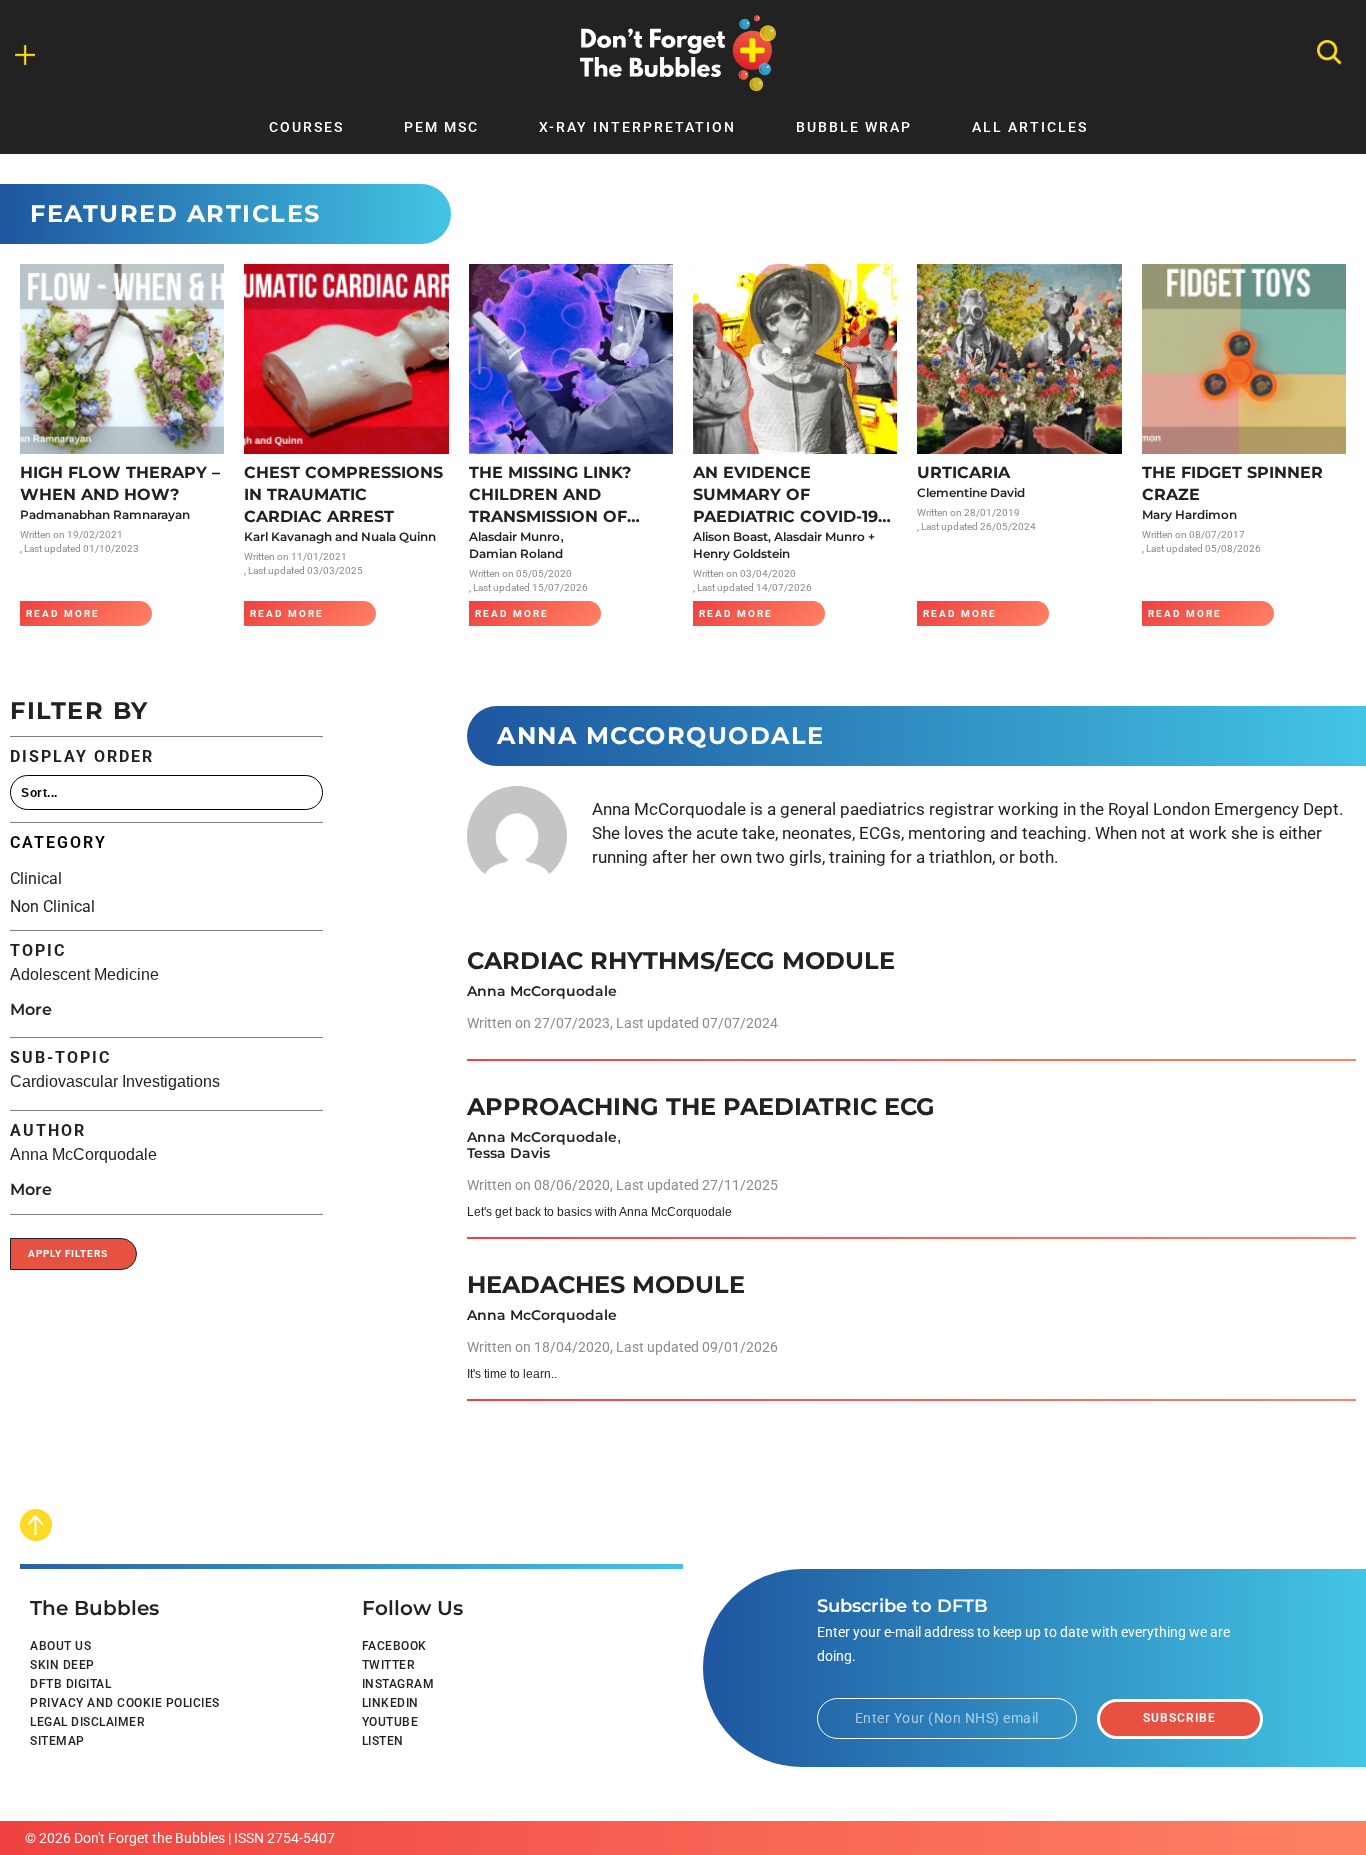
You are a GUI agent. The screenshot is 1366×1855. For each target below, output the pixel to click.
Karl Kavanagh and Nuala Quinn (340, 536)
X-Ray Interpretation (637, 127)
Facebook (394, 1646)
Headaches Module (606, 1284)
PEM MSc (441, 127)
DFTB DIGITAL (70, 1684)
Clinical (36, 878)
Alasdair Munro (514, 536)
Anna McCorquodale (542, 991)
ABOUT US (60, 1646)
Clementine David (971, 492)
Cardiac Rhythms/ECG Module (681, 960)
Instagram (398, 1684)
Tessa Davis (508, 1153)
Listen (383, 1741)
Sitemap (57, 1741)
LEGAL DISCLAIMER (87, 1722)
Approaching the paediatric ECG (701, 1106)
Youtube (390, 1722)
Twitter (389, 1665)
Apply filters (68, 1253)
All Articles (1030, 127)
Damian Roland (516, 553)
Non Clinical (52, 906)
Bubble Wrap (854, 127)
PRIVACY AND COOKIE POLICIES (125, 1703)
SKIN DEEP (62, 1665)
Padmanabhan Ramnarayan (105, 514)
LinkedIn (390, 1703)
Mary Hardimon (1189, 514)
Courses (306, 127)
